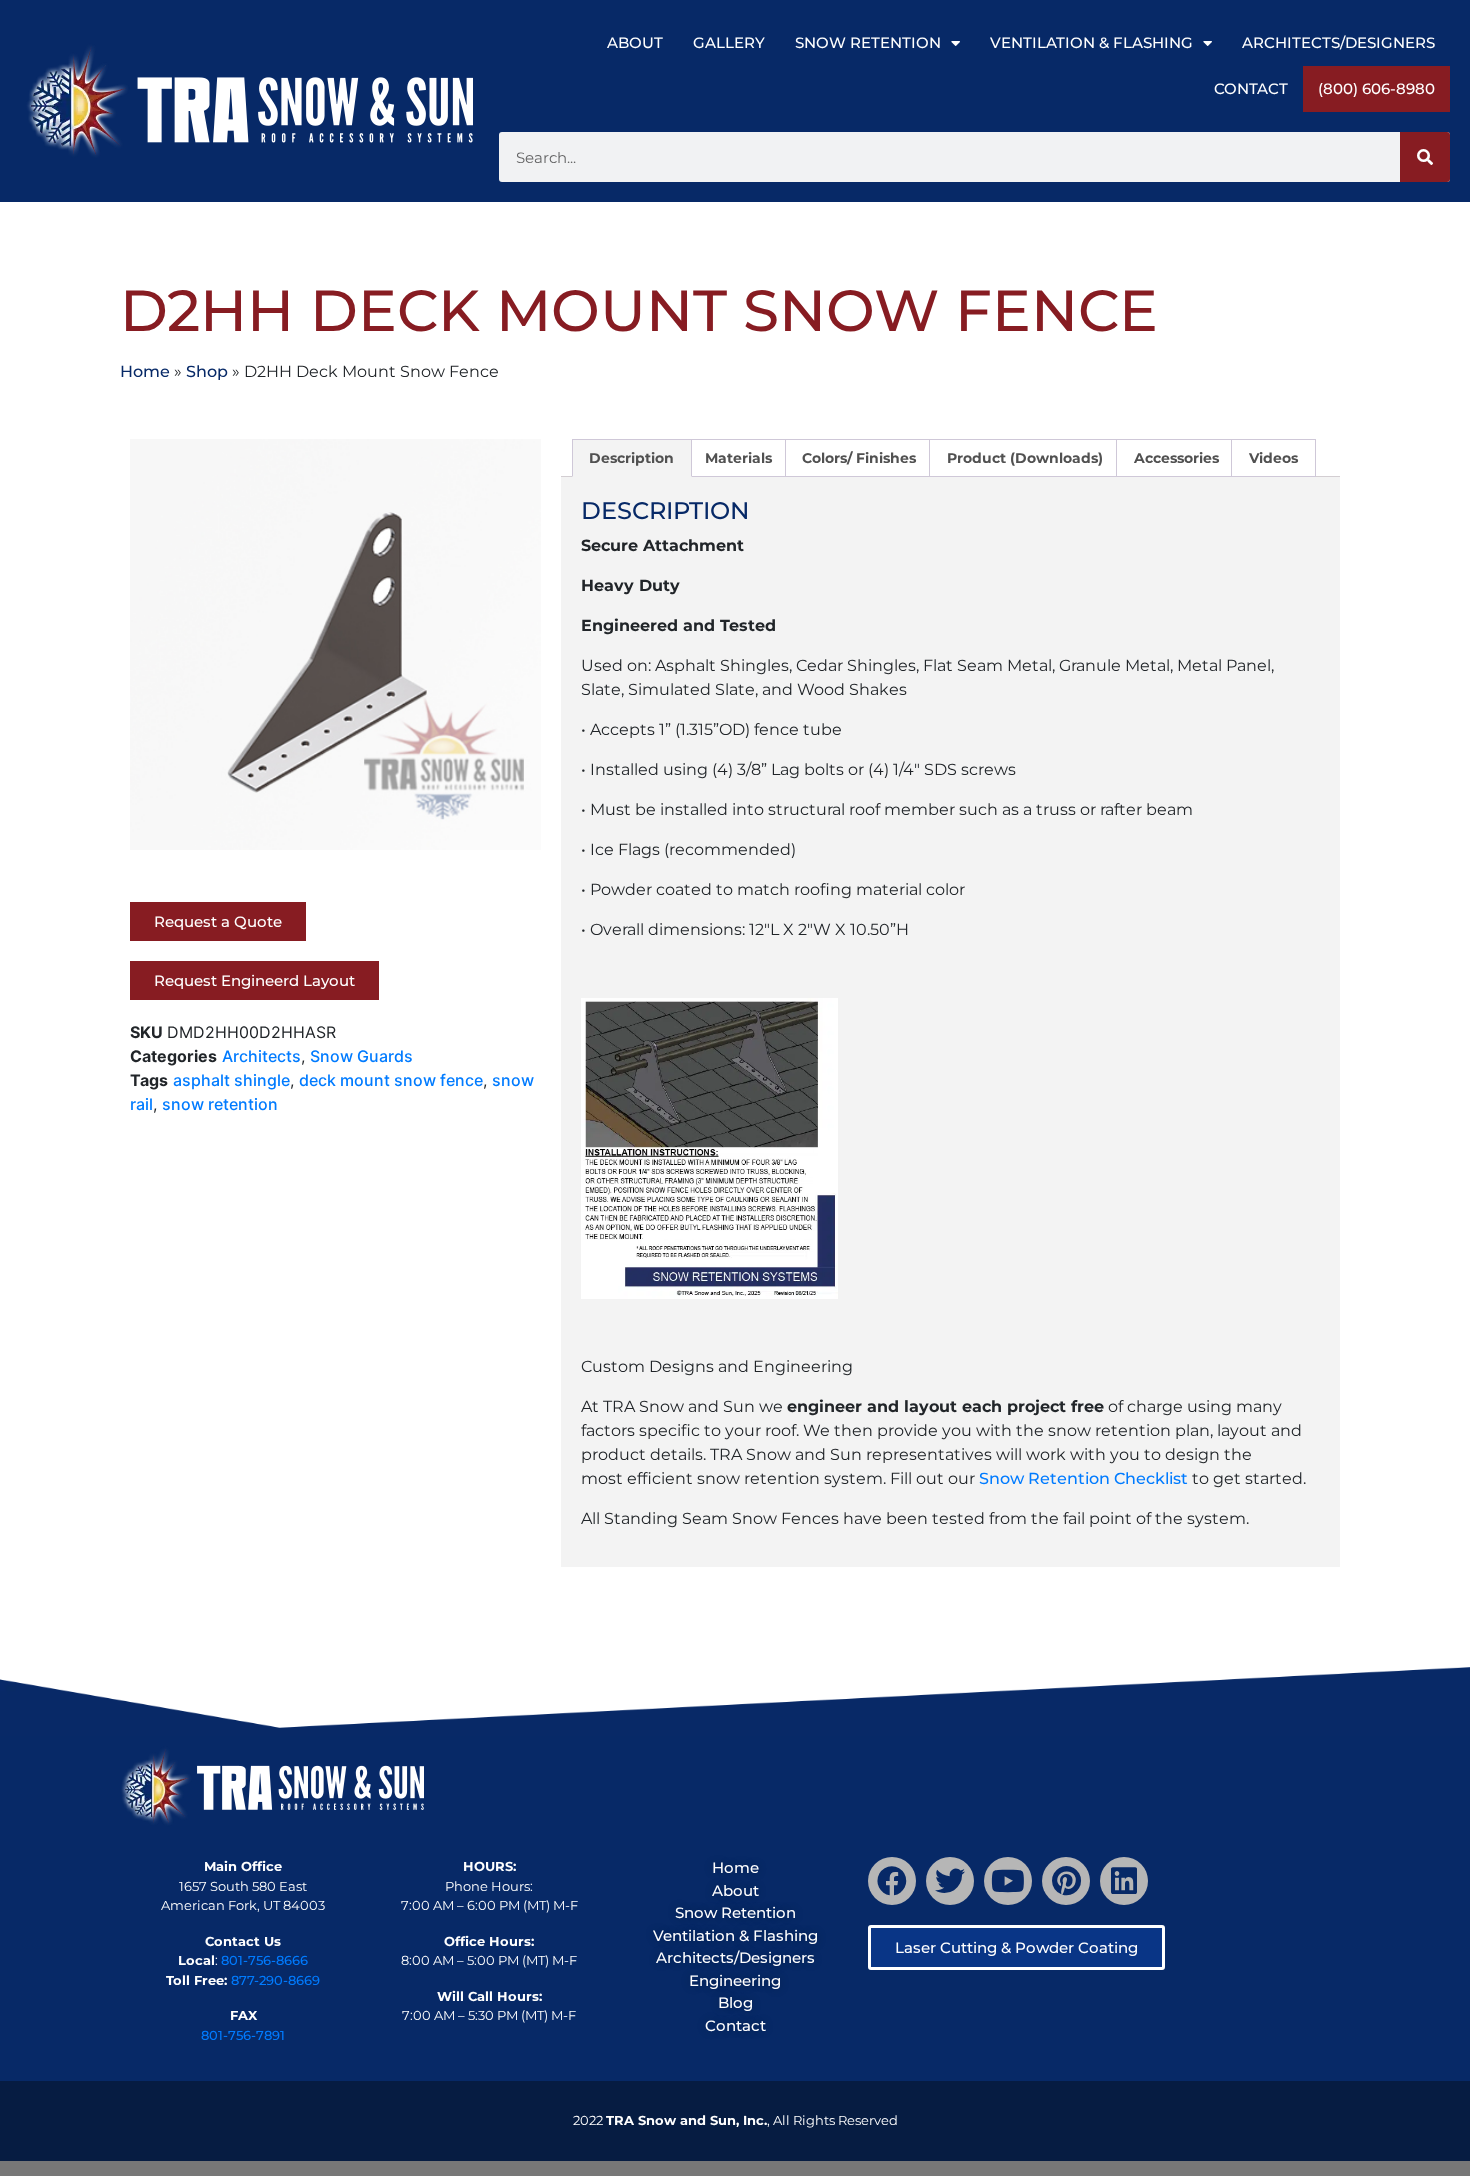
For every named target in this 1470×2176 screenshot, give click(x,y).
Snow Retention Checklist (1083, 1478)
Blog (735, 2002)
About (635, 42)
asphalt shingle (231, 1080)
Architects (261, 1056)
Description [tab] (631, 458)
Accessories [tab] (1176, 458)
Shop (207, 371)
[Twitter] (950, 1881)
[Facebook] (892, 1881)
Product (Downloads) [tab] (1025, 458)
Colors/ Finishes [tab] (859, 458)
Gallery (729, 42)
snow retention (220, 1104)
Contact (1251, 88)
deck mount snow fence (391, 1080)
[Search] (1425, 157)
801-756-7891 (243, 2035)
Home (145, 371)
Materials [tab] (738, 458)
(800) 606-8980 (1376, 88)
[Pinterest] (1066, 1881)
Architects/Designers (1338, 42)
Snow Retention (868, 42)
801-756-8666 (264, 1960)
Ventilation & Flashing (1091, 42)
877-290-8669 (275, 1980)
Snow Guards (361, 1056)
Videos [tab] (1273, 458)
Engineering (735, 1980)
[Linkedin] (1124, 1881)
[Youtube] (1008, 1881)
